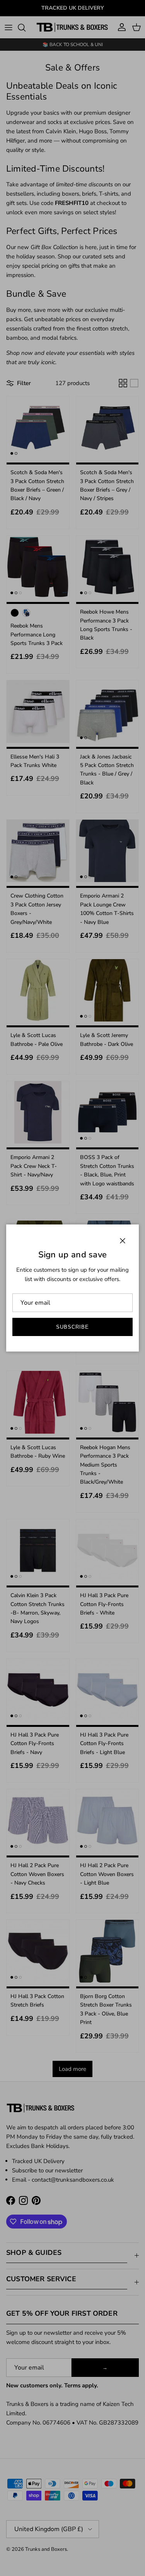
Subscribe (72, 1327)
